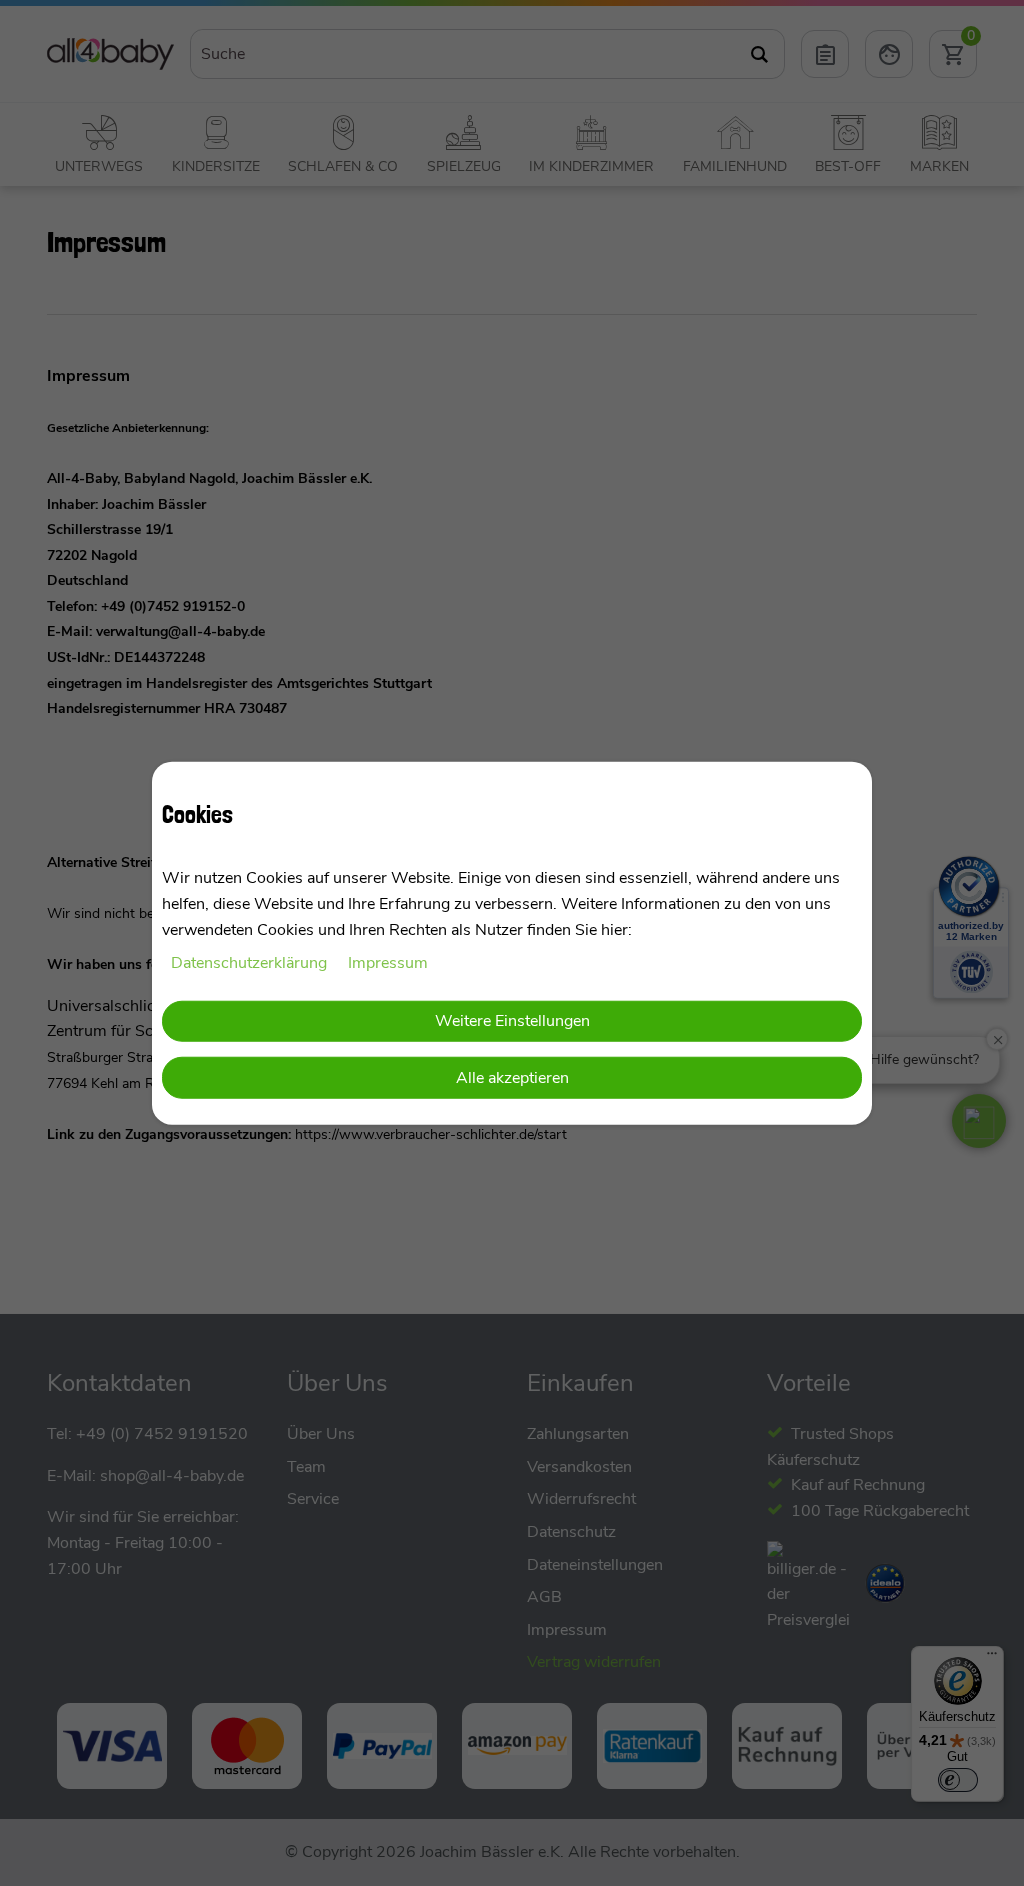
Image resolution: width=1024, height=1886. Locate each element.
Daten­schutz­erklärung (251, 963)
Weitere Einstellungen (512, 1020)
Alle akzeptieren (512, 1078)
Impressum (388, 963)
